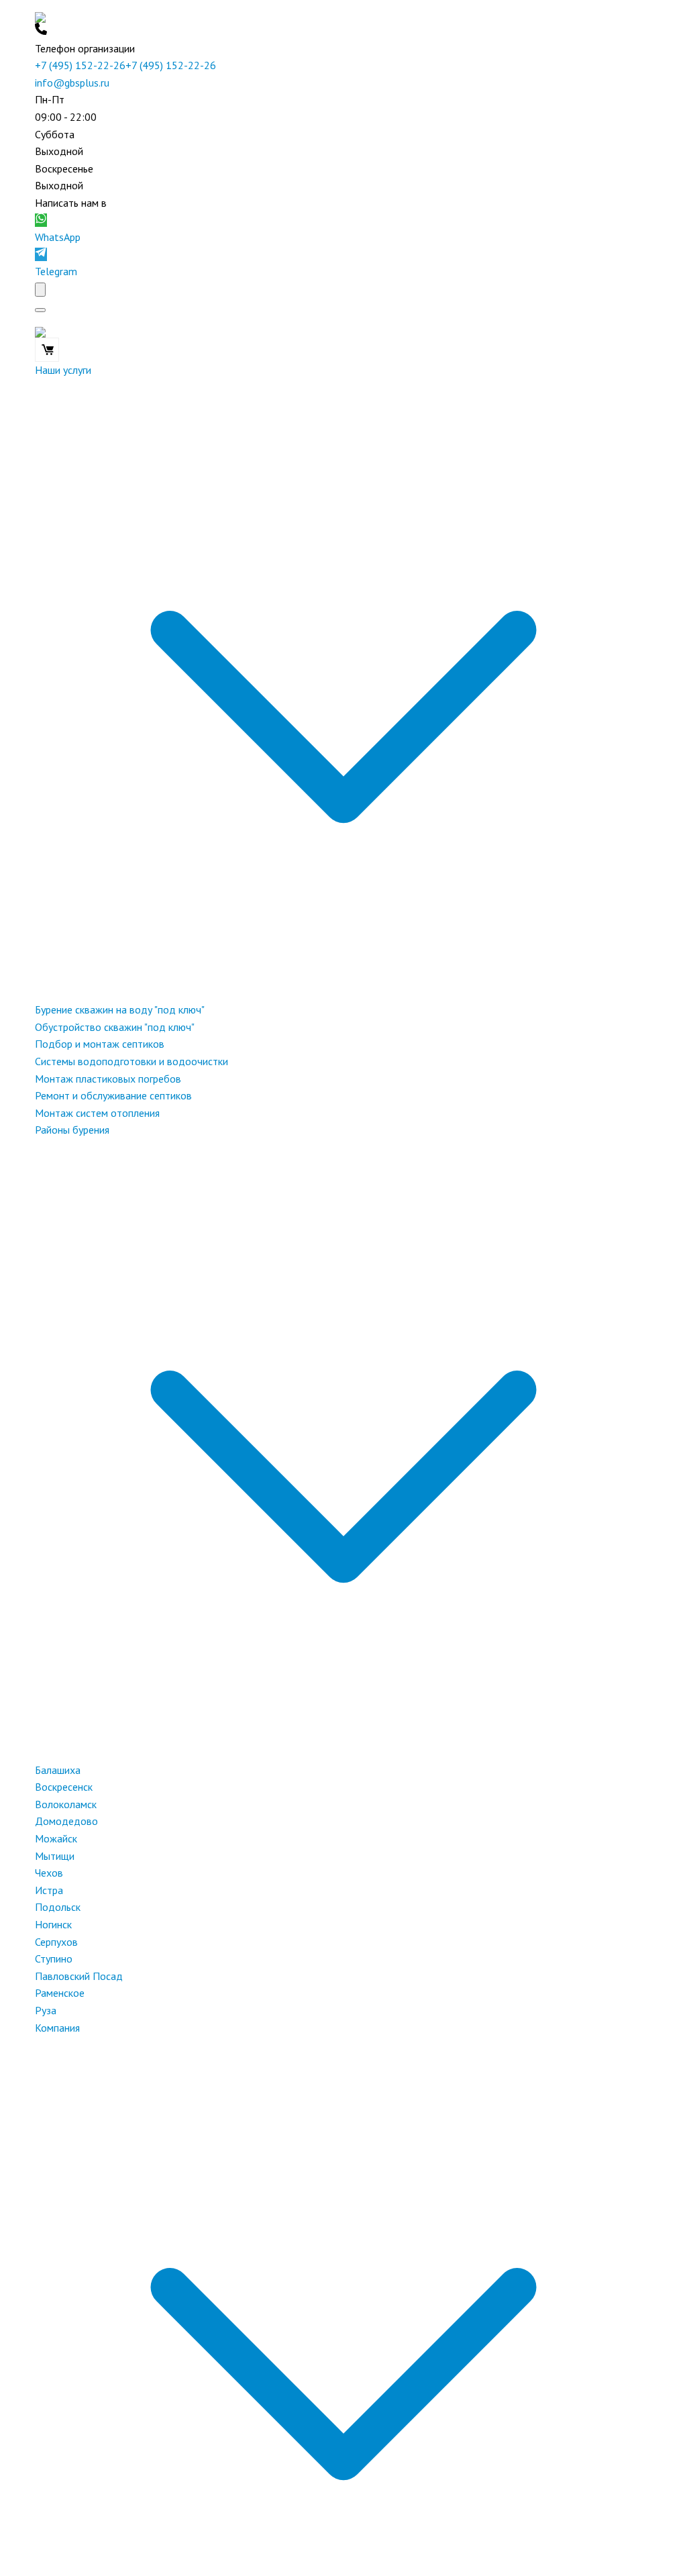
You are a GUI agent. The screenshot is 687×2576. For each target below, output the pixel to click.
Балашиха (58, 1770)
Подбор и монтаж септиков (100, 1044)
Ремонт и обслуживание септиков (113, 1095)
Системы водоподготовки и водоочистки (131, 1061)
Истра (49, 1890)
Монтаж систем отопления (97, 1113)
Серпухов (56, 1942)
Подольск (58, 1907)
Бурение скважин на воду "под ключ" (120, 1009)
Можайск (56, 1838)
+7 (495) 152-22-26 (80, 65)
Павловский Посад (79, 1976)
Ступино (54, 1959)
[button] (343, 32)
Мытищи (55, 1856)
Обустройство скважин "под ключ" (115, 1027)
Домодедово (66, 1821)
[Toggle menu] (40, 310)
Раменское (60, 1993)
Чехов (49, 1873)
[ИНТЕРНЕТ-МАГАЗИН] (47, 350)
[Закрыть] (40, 290)
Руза (46, 2010)
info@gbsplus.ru (72, 83)
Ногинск (53, 1924)
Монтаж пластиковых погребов (108, 1079)
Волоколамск (66, 1804)
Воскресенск (64, 1787)
